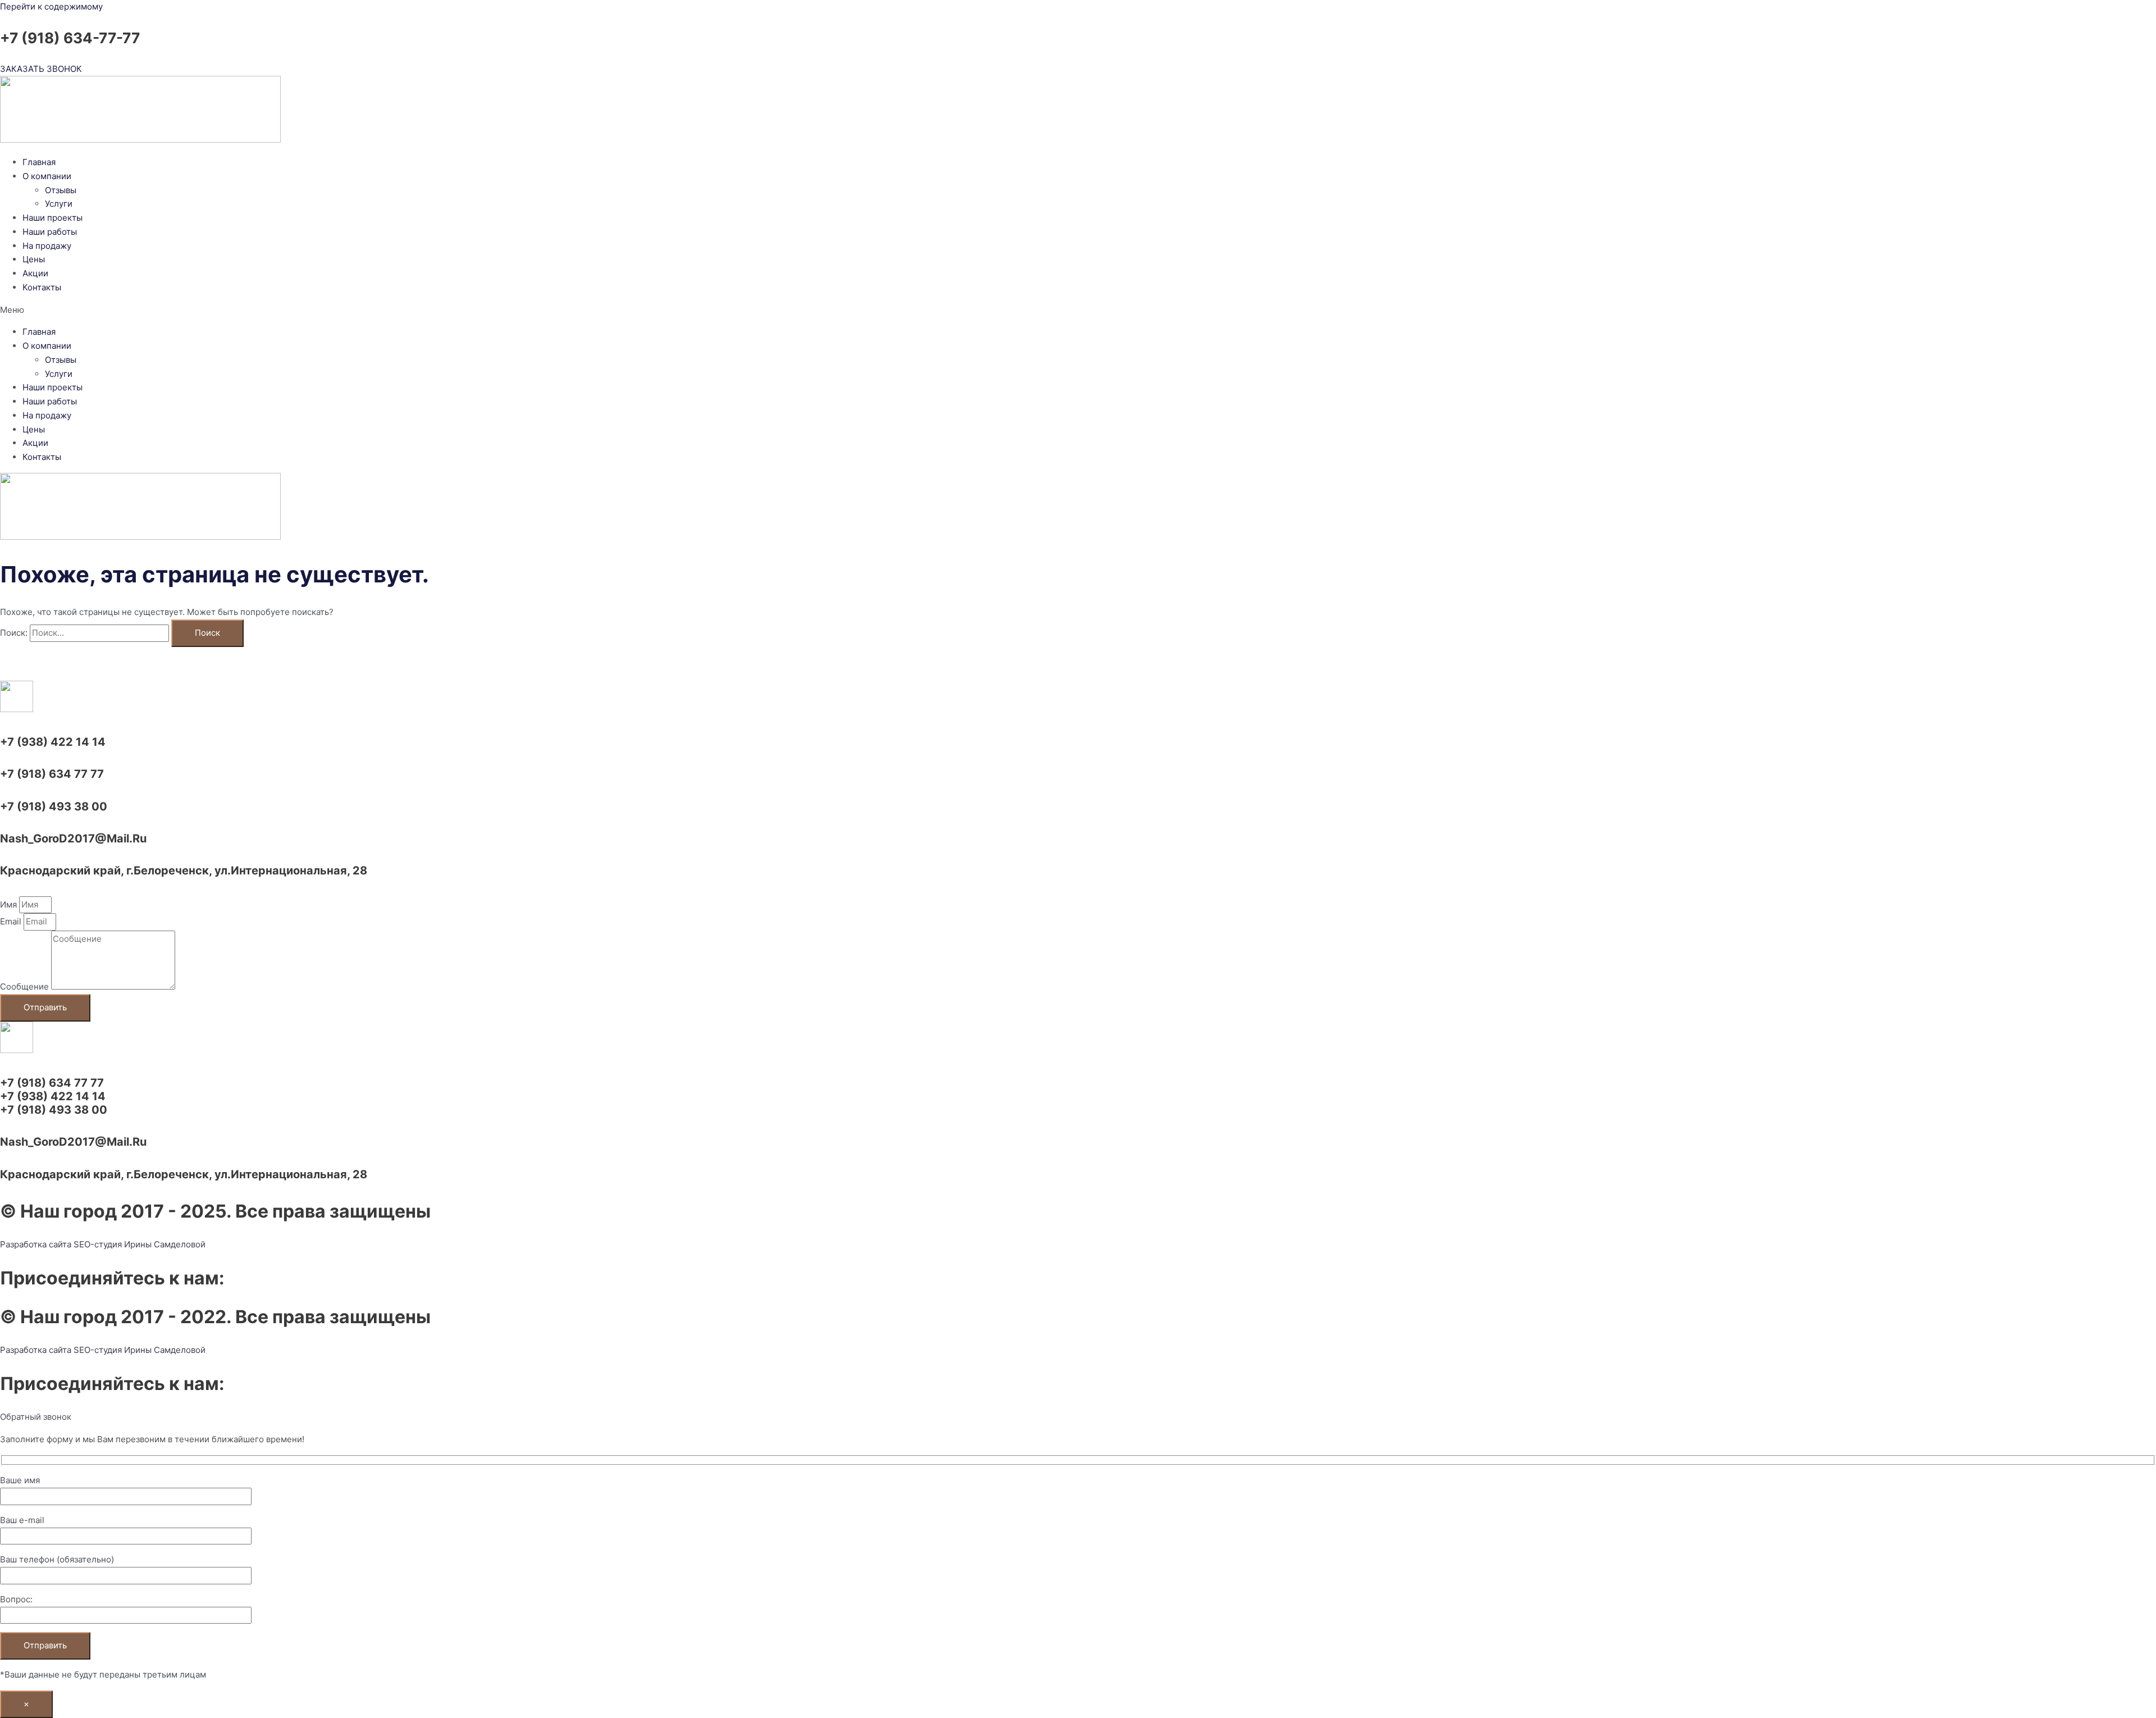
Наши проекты (52, 218)
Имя (10, 904)
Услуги (59, 204)
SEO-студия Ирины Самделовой (140, 1244)
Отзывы (61, 190)
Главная (39, 162)
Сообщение (26, 986)
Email (12, 921)
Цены (34, 259)
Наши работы (50, 232)
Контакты (42, 287)
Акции (35, 273)
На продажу (47, 246)
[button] (1078, 310)
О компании (47, 176)
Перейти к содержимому (51, 6)
